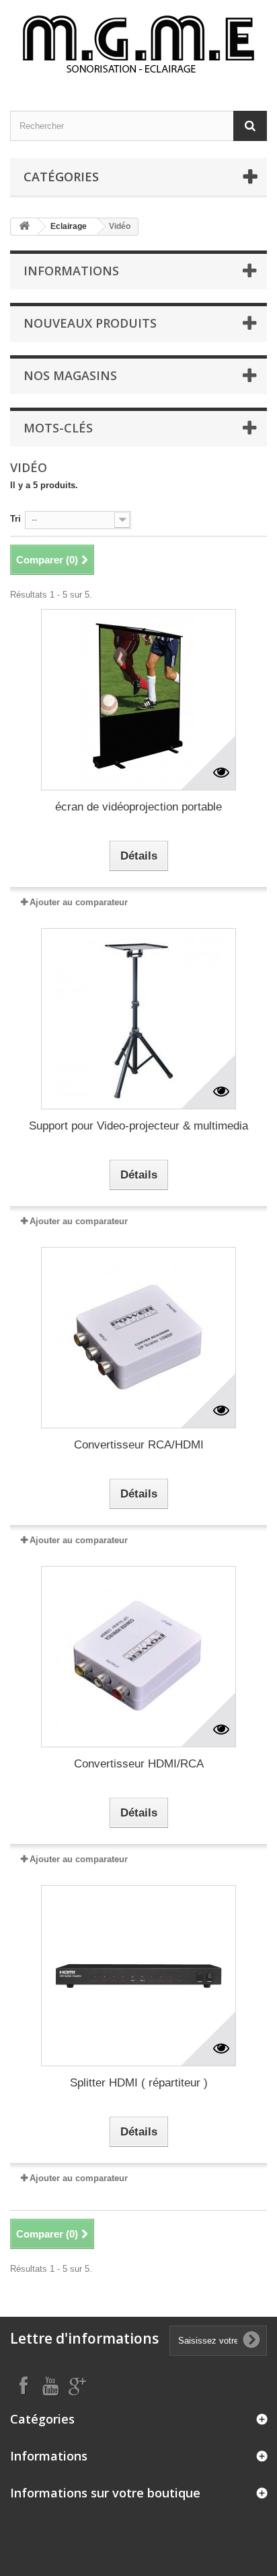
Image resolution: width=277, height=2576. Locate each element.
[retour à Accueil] (24, 227)
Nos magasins (70, 375)
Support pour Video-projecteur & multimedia (138, 1126)
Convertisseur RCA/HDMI (139, 1445)
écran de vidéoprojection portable (138, 807)
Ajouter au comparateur (79, 902)
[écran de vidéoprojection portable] (138, 700)
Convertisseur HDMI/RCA (139, 1764)
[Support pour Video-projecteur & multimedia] (138, 1019)
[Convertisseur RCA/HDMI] (138, 1338)
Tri (15, 519)
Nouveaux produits (90, 323)
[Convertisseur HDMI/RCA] (138, 1657)
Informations (71, 271)
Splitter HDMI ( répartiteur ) (139, 2083)
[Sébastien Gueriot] (138, 44)
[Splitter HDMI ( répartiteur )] (138, 1976)
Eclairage (69, 226)
